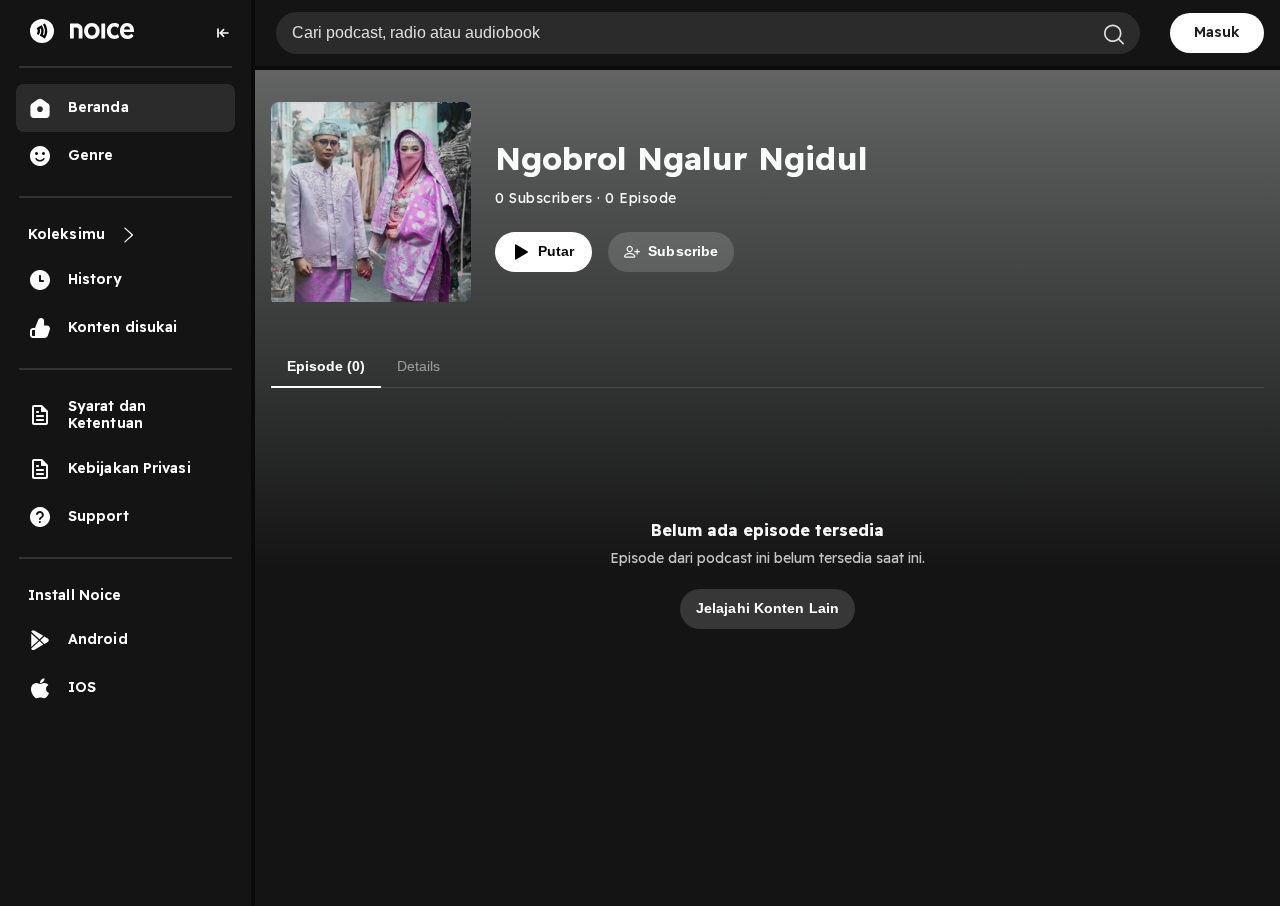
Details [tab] (418, 366)
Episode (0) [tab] (326, 366)
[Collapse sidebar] (223, 33)
